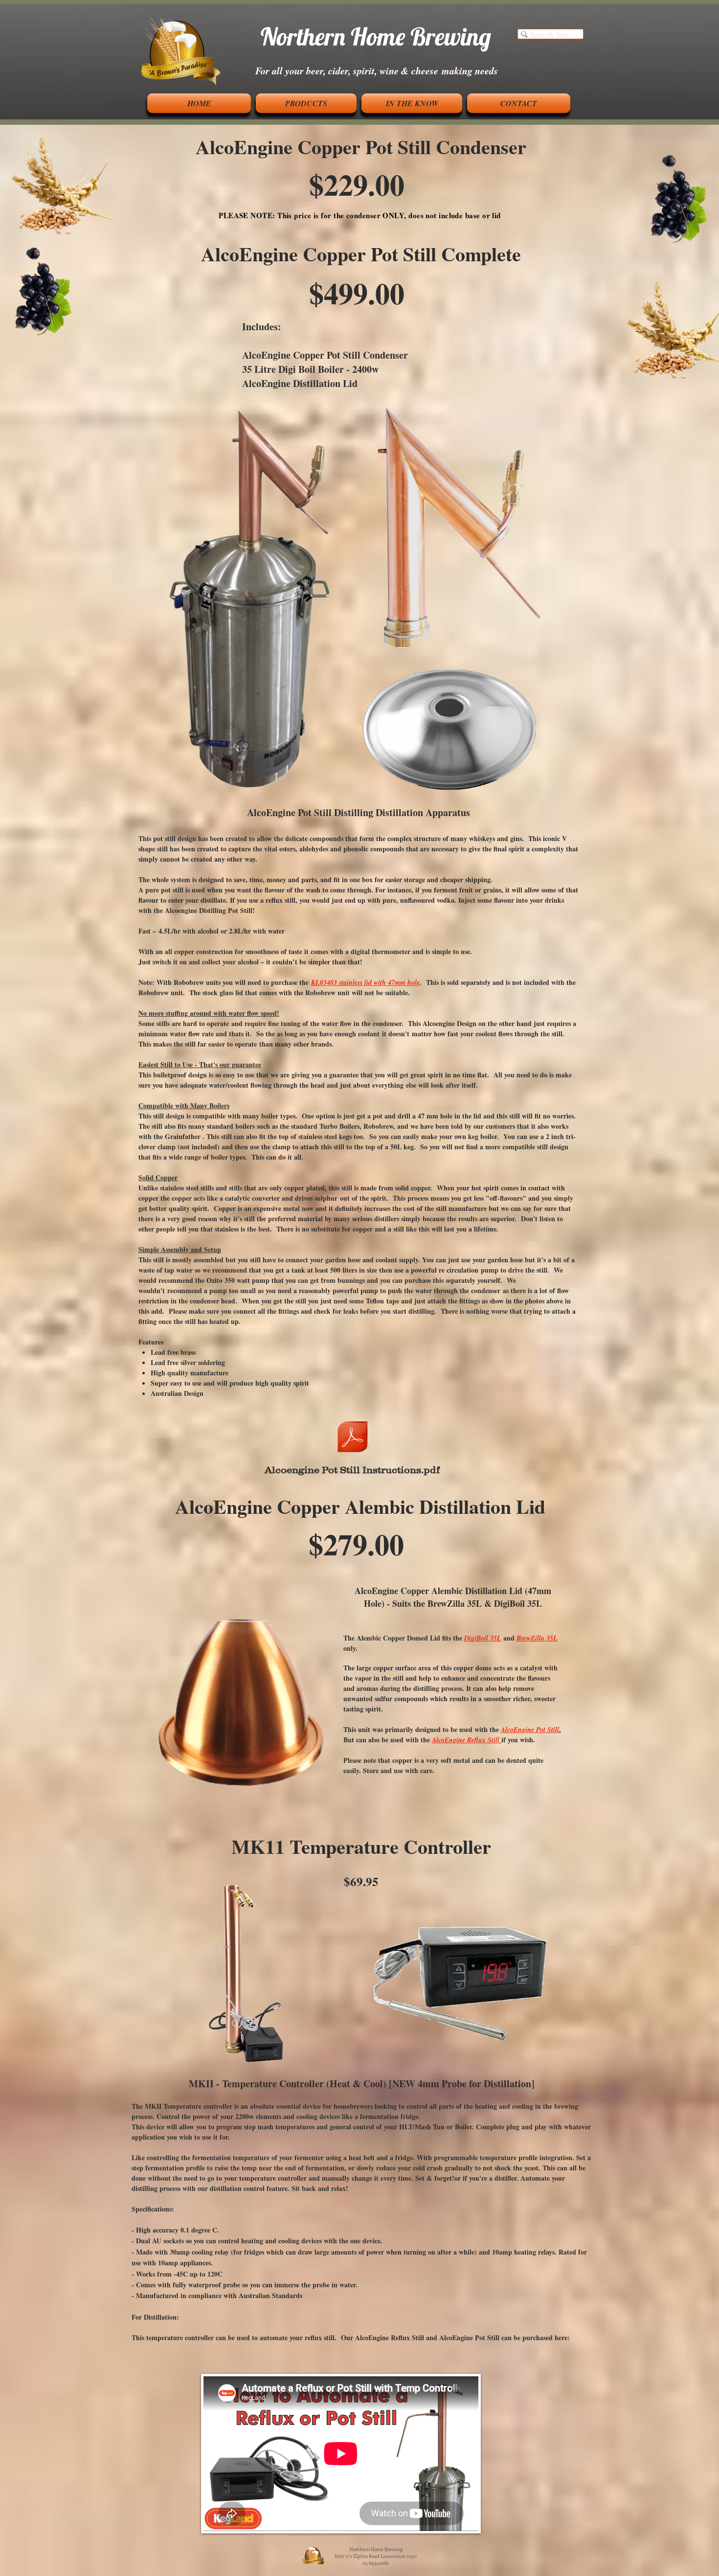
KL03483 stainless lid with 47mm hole (365, 982)
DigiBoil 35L (483, 1638)
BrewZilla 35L (537, 1638)
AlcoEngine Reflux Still (466, 1740)
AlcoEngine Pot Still (530, 1730)
